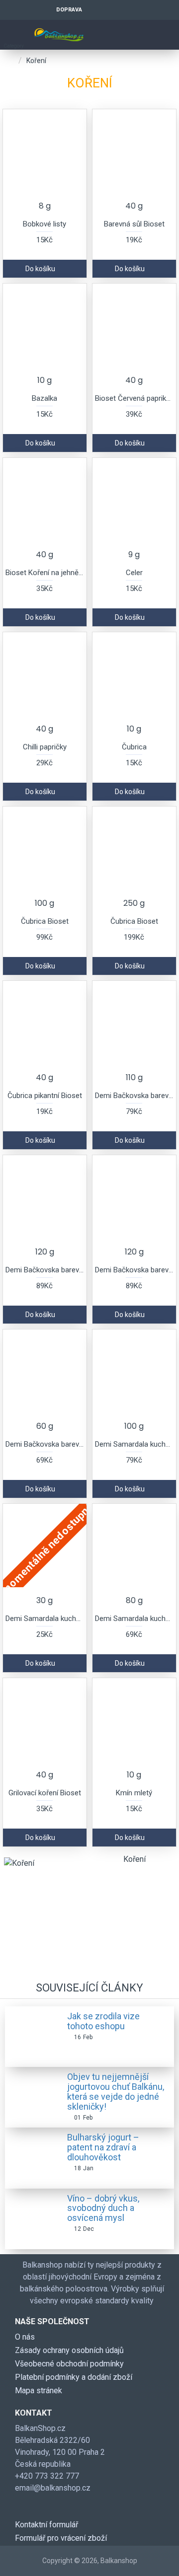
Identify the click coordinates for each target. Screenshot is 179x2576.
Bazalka (45, 398)
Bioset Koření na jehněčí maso (45, 573)
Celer (134, 573)
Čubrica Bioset (45, 921)
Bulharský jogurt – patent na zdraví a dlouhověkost (103, 2147)
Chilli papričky (45, 747)
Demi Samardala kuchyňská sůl (134, 1444)
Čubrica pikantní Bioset (45, 1096)
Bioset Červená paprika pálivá (134, 398)
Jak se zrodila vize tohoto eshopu (103, 2021)
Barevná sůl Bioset (134, 224)
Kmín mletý (134, 1793)
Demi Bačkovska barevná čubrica (134, 1096)
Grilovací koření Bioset (45, 1793)
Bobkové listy (45, 224)
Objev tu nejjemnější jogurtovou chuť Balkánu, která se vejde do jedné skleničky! (116, 2092)
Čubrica (134, 747)
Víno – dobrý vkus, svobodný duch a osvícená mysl (103, 2208)
